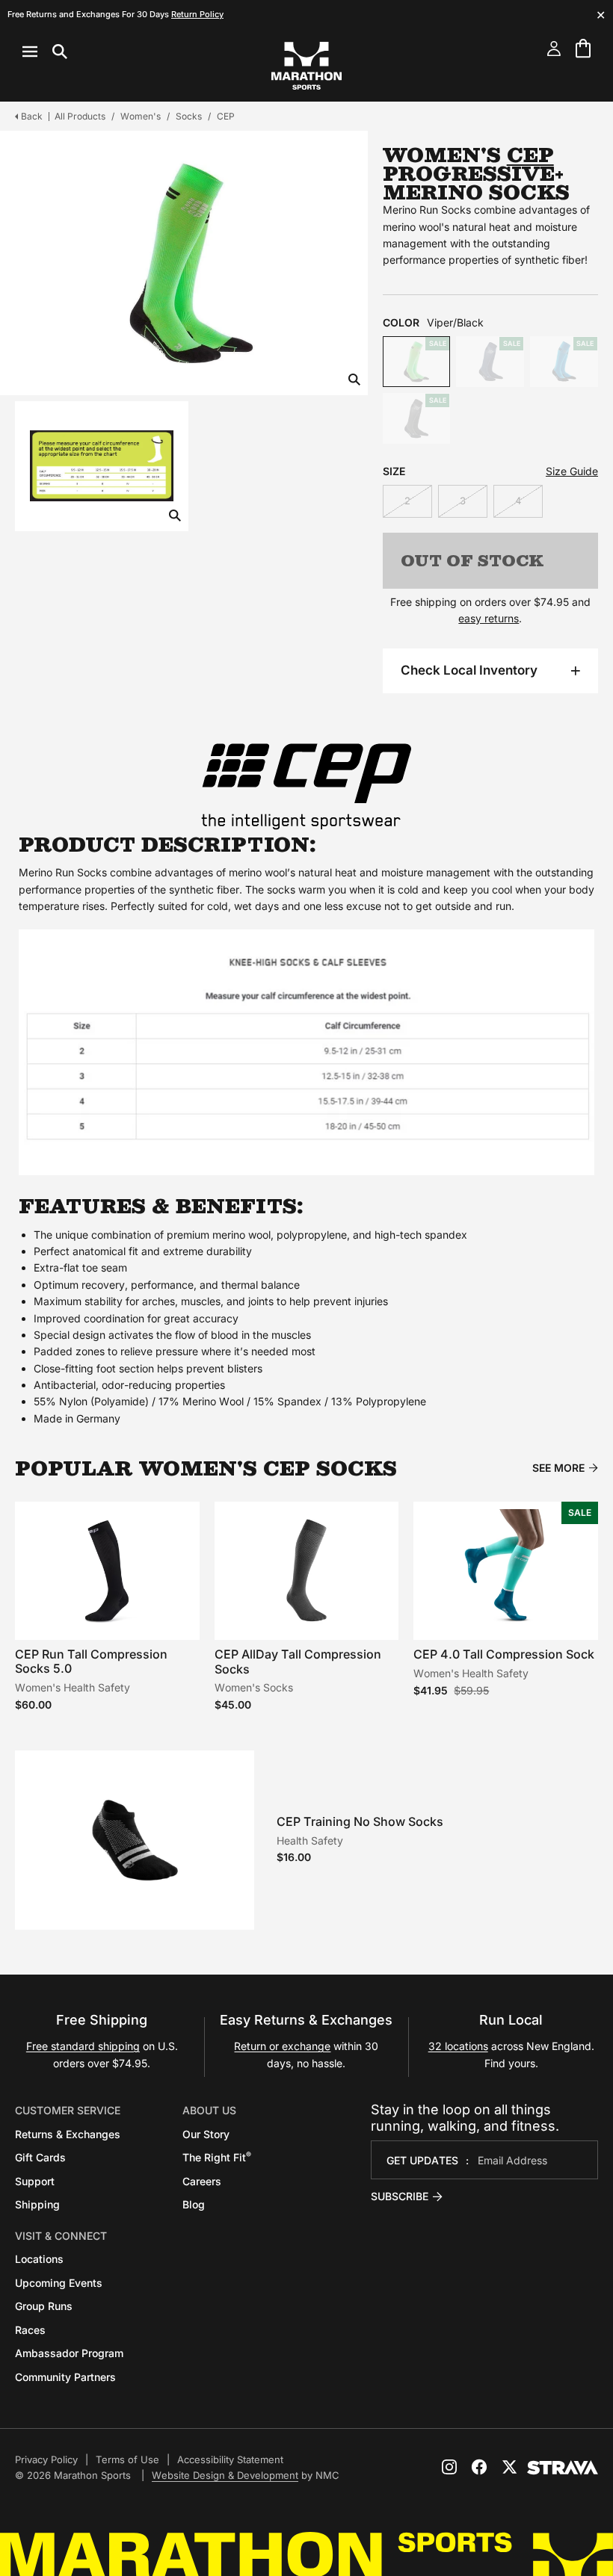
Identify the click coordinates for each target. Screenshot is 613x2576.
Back (32, 116)
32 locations (458, 2046)
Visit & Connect (61, 2236)
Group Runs (44, 2306)
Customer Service (68, 2110)
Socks (189, 116)
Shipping (37, 2204)
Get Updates (422, 2160)
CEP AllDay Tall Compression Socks (298, 1661)
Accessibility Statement (230, 2459)
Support (35, 2181)
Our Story (206, 2134)
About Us (209, 2110)
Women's (141, 116)
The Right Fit (217, 2157)
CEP (226, 116)
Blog (194, 2204)
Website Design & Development (225, 2475)
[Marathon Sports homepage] (306, 66)
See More (558, 1468)
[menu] (45, 52)
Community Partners (65, 2377)
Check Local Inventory (469, 670)
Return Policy (197, 14)
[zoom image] (354, 381)
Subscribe (400, 2196)
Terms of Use (127, 2459)
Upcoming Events (59, 2283)
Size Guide (572, 471)
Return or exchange (282, 2046)
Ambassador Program (69, 2353)
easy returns (489, 618)
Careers (202, 2181)
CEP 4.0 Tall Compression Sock (504, 1654)
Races (30, 2330)
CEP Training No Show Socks (360, 1821)
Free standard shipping (83, 2046)
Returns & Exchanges (68, 2134)
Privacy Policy (46, 2459)
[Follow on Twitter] (509, 2467)
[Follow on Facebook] (479, 2467)
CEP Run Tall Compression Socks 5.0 (91, 1661)
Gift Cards (40, 2157)
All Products (80, 116)
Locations (39, 2259)
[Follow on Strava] (563, 2468)
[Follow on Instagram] (449, 2467)
